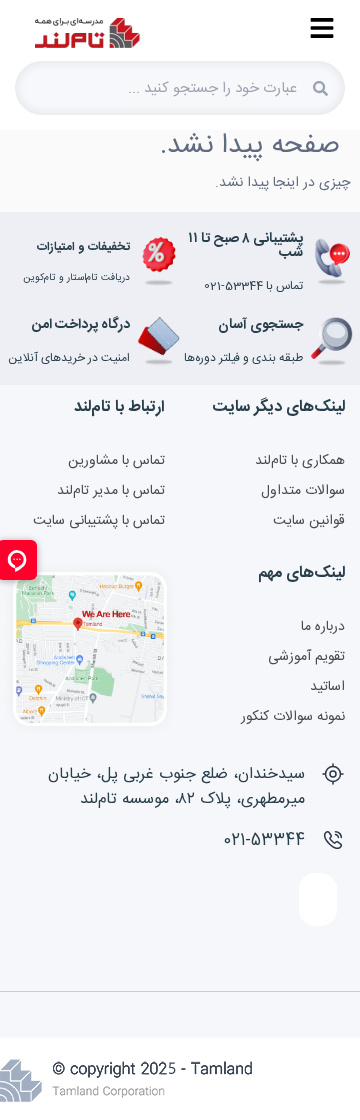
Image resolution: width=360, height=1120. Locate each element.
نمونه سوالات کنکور (293, 717)
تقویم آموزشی (306, 657)
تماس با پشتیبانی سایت (99, 521)
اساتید (327, 687)
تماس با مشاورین (116, 461)
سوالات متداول (303, 491)
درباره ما (323, 627)
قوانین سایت (309, 521)
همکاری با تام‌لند (300, 461)
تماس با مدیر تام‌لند (111, 491)
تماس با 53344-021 (253, 286)
